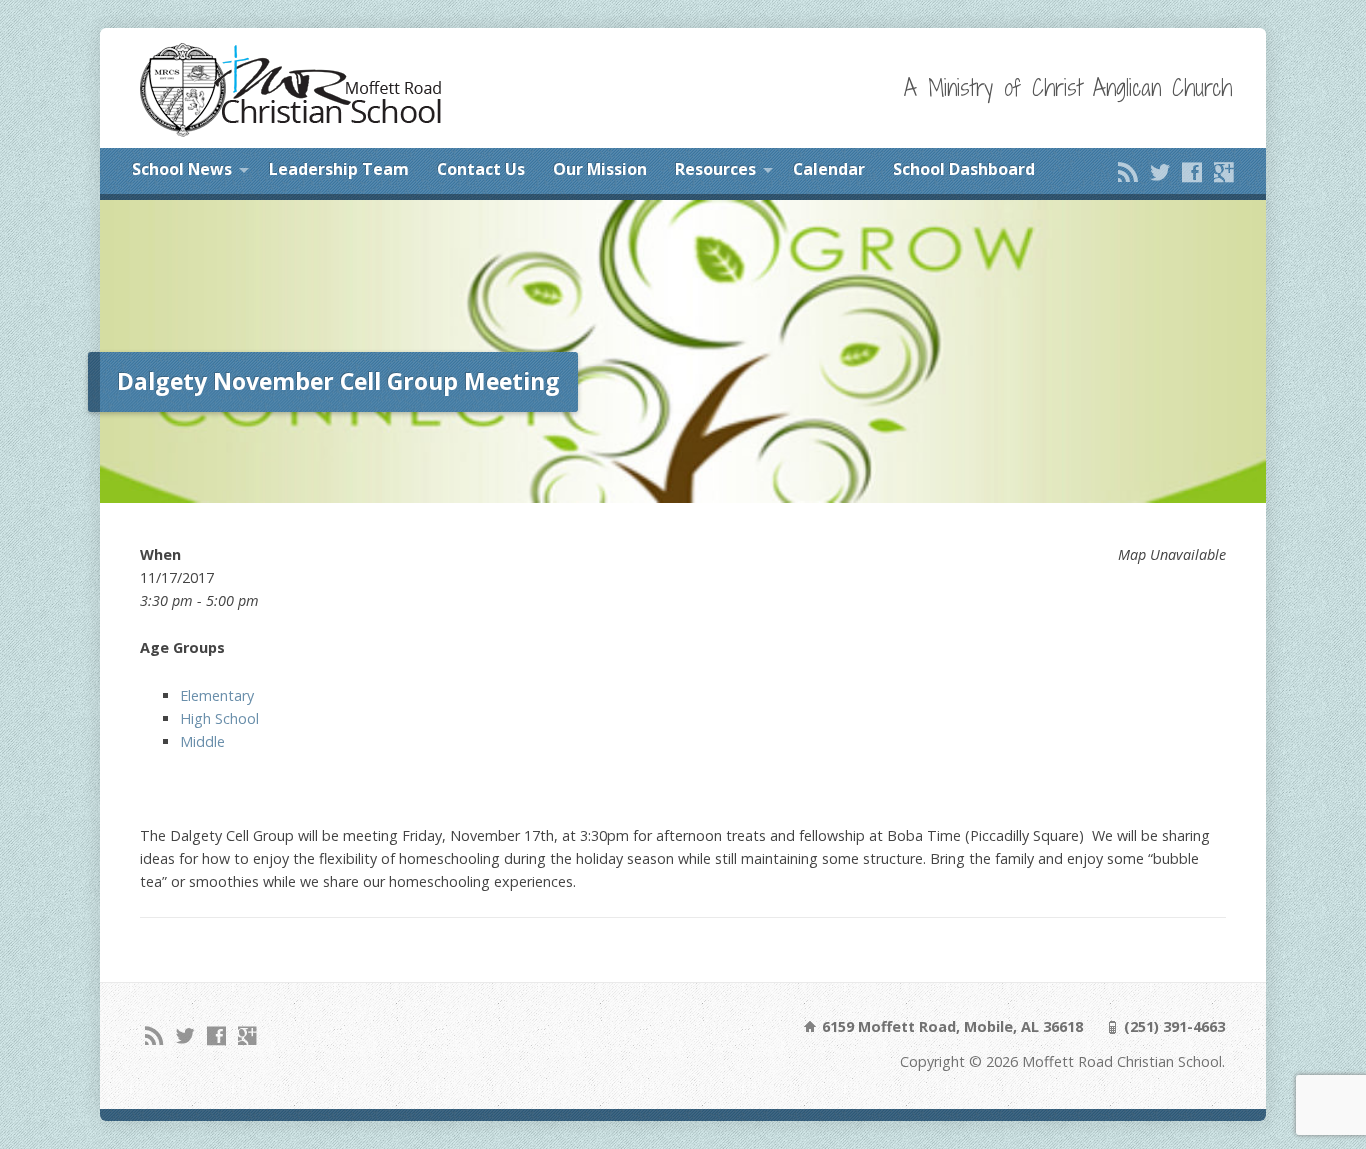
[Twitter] (1160, 172)
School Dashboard (964, 169)
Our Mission (600, 169)
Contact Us (481, 169)
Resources (715, 169)
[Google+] (1224, 172)
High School (219, 718)
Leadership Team (339, 169)
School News (182, 169)
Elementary (217, 695)
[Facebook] (1192, 172)
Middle (202, 741)
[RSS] (1128, 172)
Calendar (829, 169)
